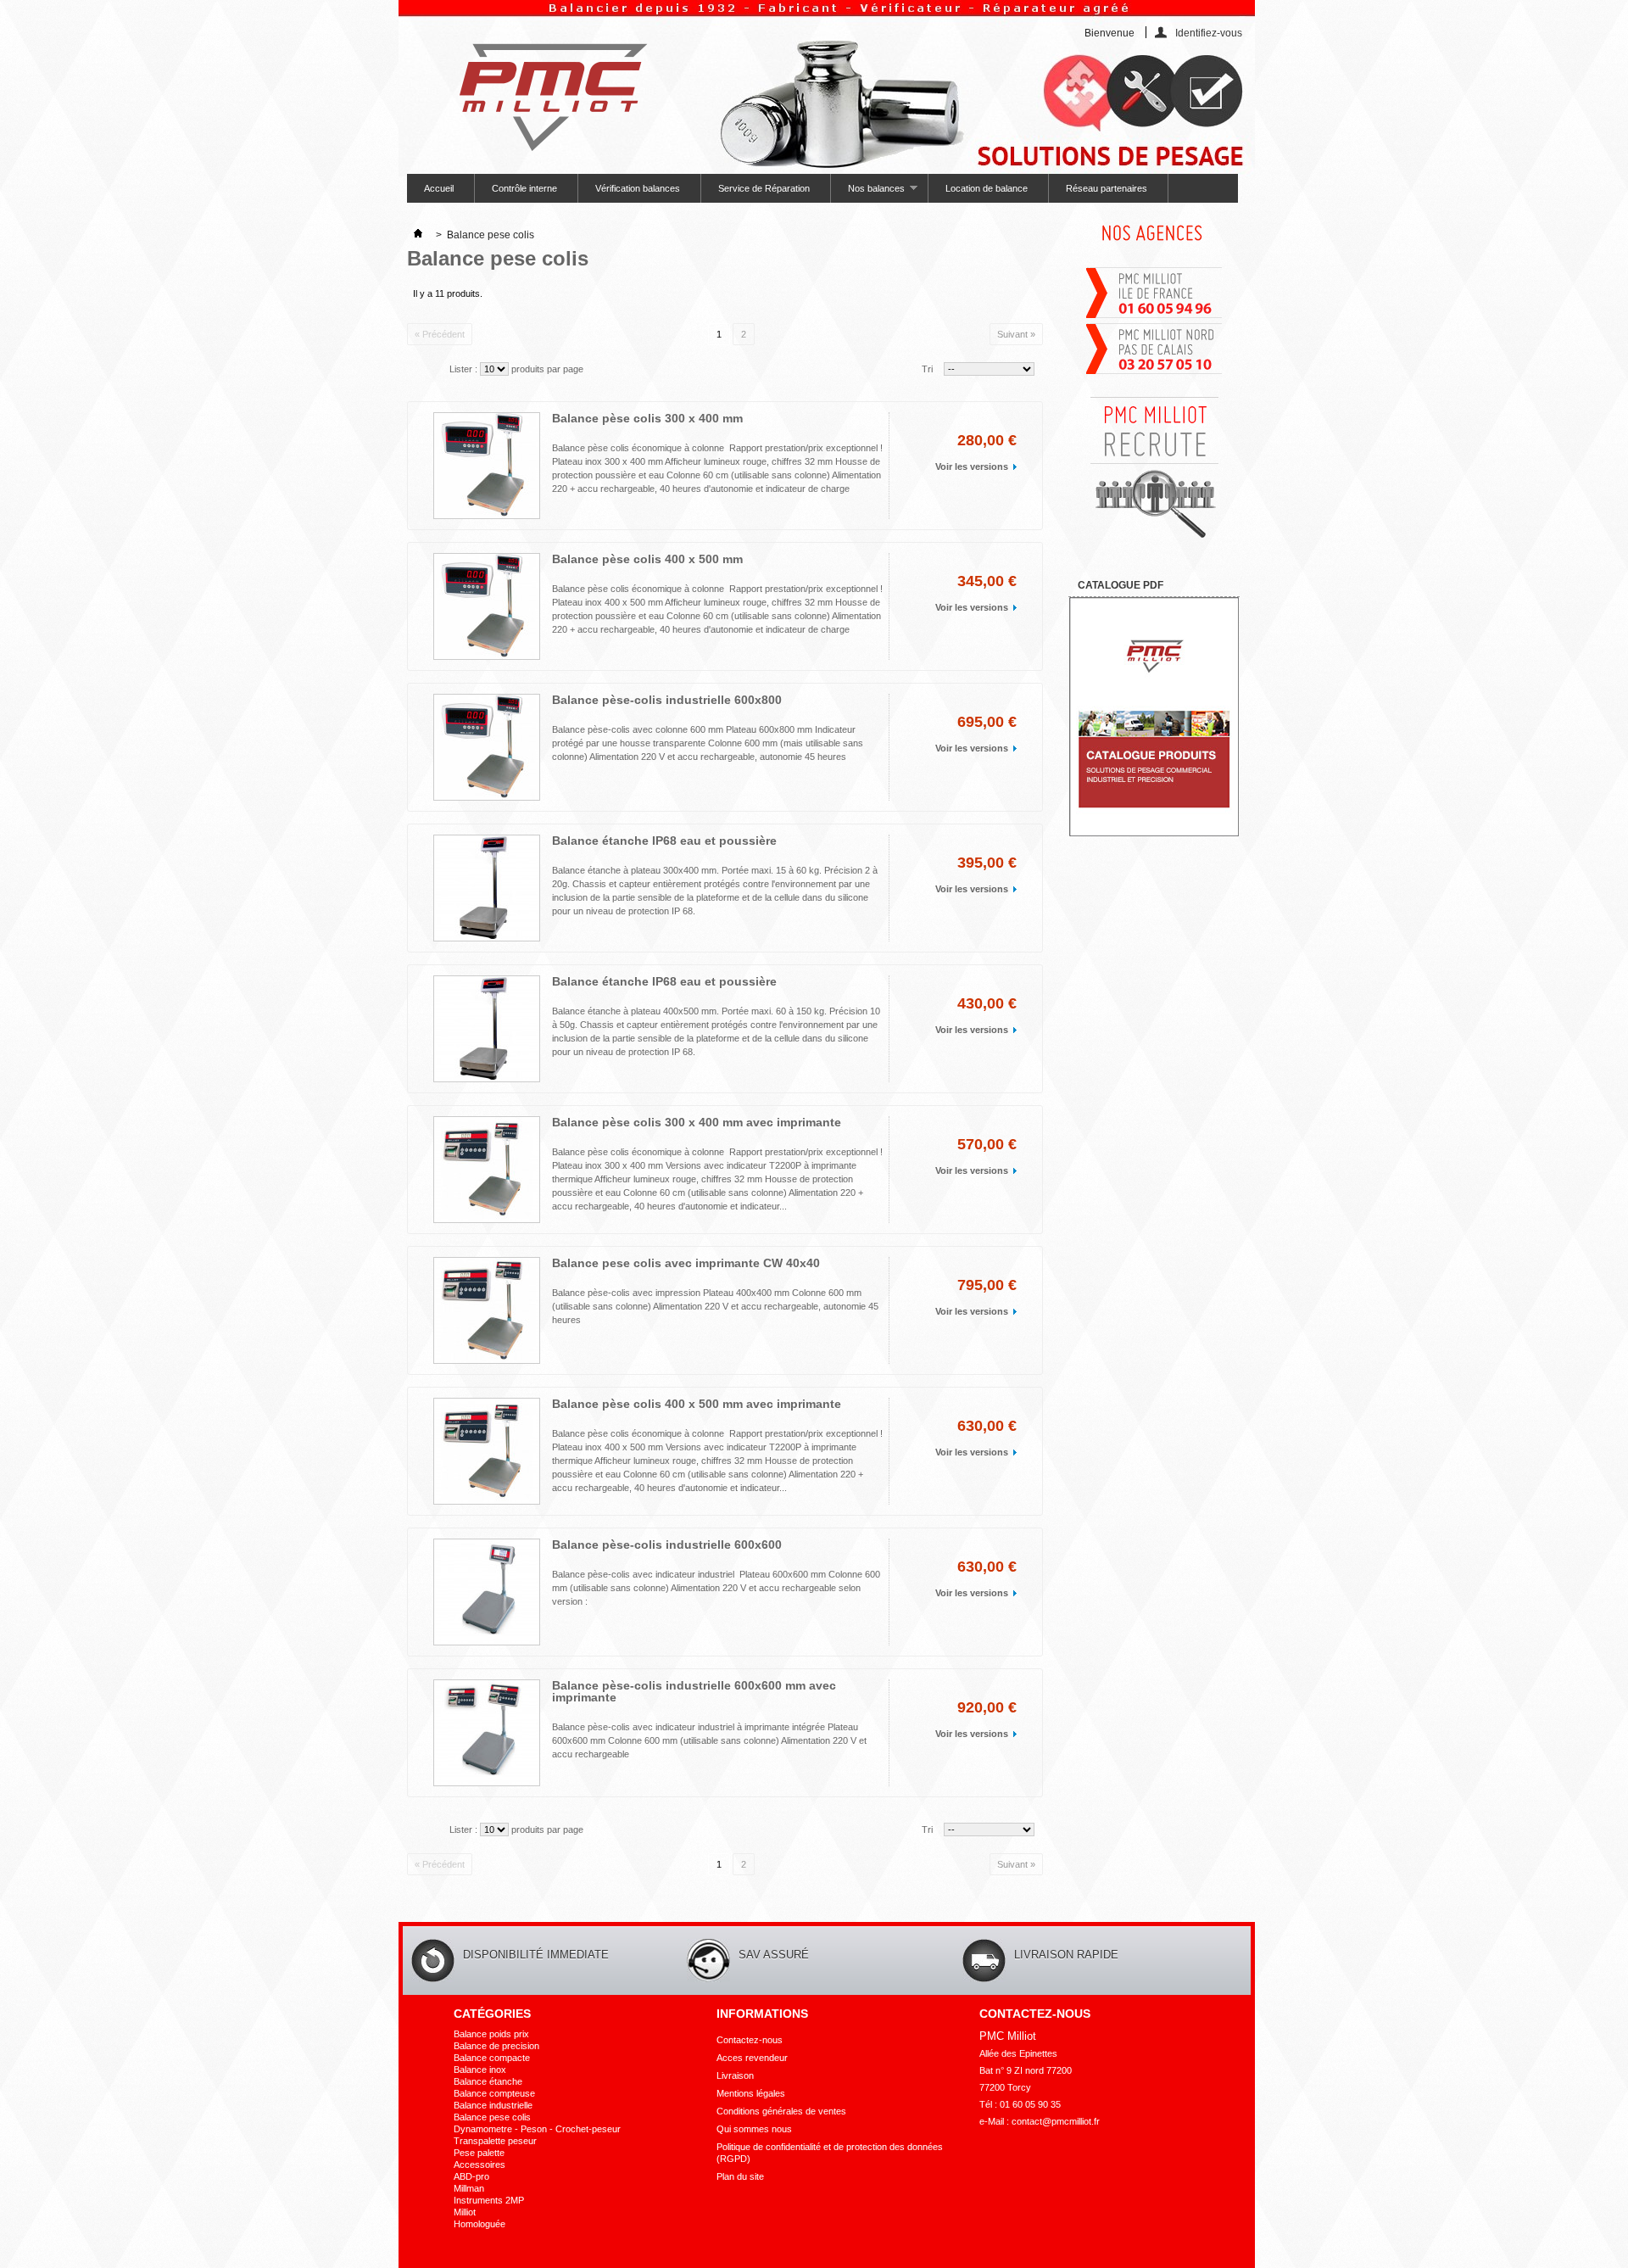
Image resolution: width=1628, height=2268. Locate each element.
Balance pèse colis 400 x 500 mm (647, 559)
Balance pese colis (492, 2117)
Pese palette (479, 2153)
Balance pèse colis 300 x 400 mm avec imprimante (697, 1122)
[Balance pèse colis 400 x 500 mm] (487, 606)
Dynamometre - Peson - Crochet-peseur (537, 2129)
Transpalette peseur (495, 2141)
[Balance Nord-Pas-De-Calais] (1154, 372)
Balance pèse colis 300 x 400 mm (647, 418)
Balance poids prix (491, 2034)
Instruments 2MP (489, 2200)
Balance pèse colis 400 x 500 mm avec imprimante (697, 1404)
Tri (927, 369)
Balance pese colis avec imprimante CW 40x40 (686, 1263)
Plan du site (740, 2176)
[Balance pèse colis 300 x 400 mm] (487, 466)
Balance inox (480, 2070)
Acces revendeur (752, 2058)
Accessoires (479, 2165)
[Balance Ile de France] (1154, 316)
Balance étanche (488, 2081)
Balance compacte (492, 2058)
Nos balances (868, 193)
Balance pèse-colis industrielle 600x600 (667, 1545)
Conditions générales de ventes (781, 2111)
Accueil (439, 188)
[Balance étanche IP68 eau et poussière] (487, 888)
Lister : (463, 369)
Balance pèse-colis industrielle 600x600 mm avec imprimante (694, 1691)
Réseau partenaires (1107, 188)
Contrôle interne (524, 188)
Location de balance (987, 188)
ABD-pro (471, 2176)
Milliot (465, 2212)
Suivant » (1016, 334)
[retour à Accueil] (418, 235)
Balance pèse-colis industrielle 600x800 (667, 700)
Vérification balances (638, 188)
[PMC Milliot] (546, 91)
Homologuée (479, 2224)
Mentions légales (751, 2093)
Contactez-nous (750, 2040)
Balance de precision (496, 2046)
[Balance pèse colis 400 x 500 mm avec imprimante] (487, 1451)
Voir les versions (972, 466)
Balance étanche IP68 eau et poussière (664, 841)
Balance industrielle (493, 2105)
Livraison (735, 2075)
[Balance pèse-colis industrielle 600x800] (487, 747)
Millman (469, 2188)
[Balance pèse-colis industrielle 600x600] (487, 1592)
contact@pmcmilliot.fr (1056, 2121)
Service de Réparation (764, 188)
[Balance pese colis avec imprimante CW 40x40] (487, 1310)
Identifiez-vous (1209, 33)
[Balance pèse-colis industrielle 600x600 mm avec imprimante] (487, 1733)
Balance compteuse (494, 2093)
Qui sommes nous (754, 2129)
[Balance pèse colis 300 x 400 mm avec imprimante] (487, 1170)
